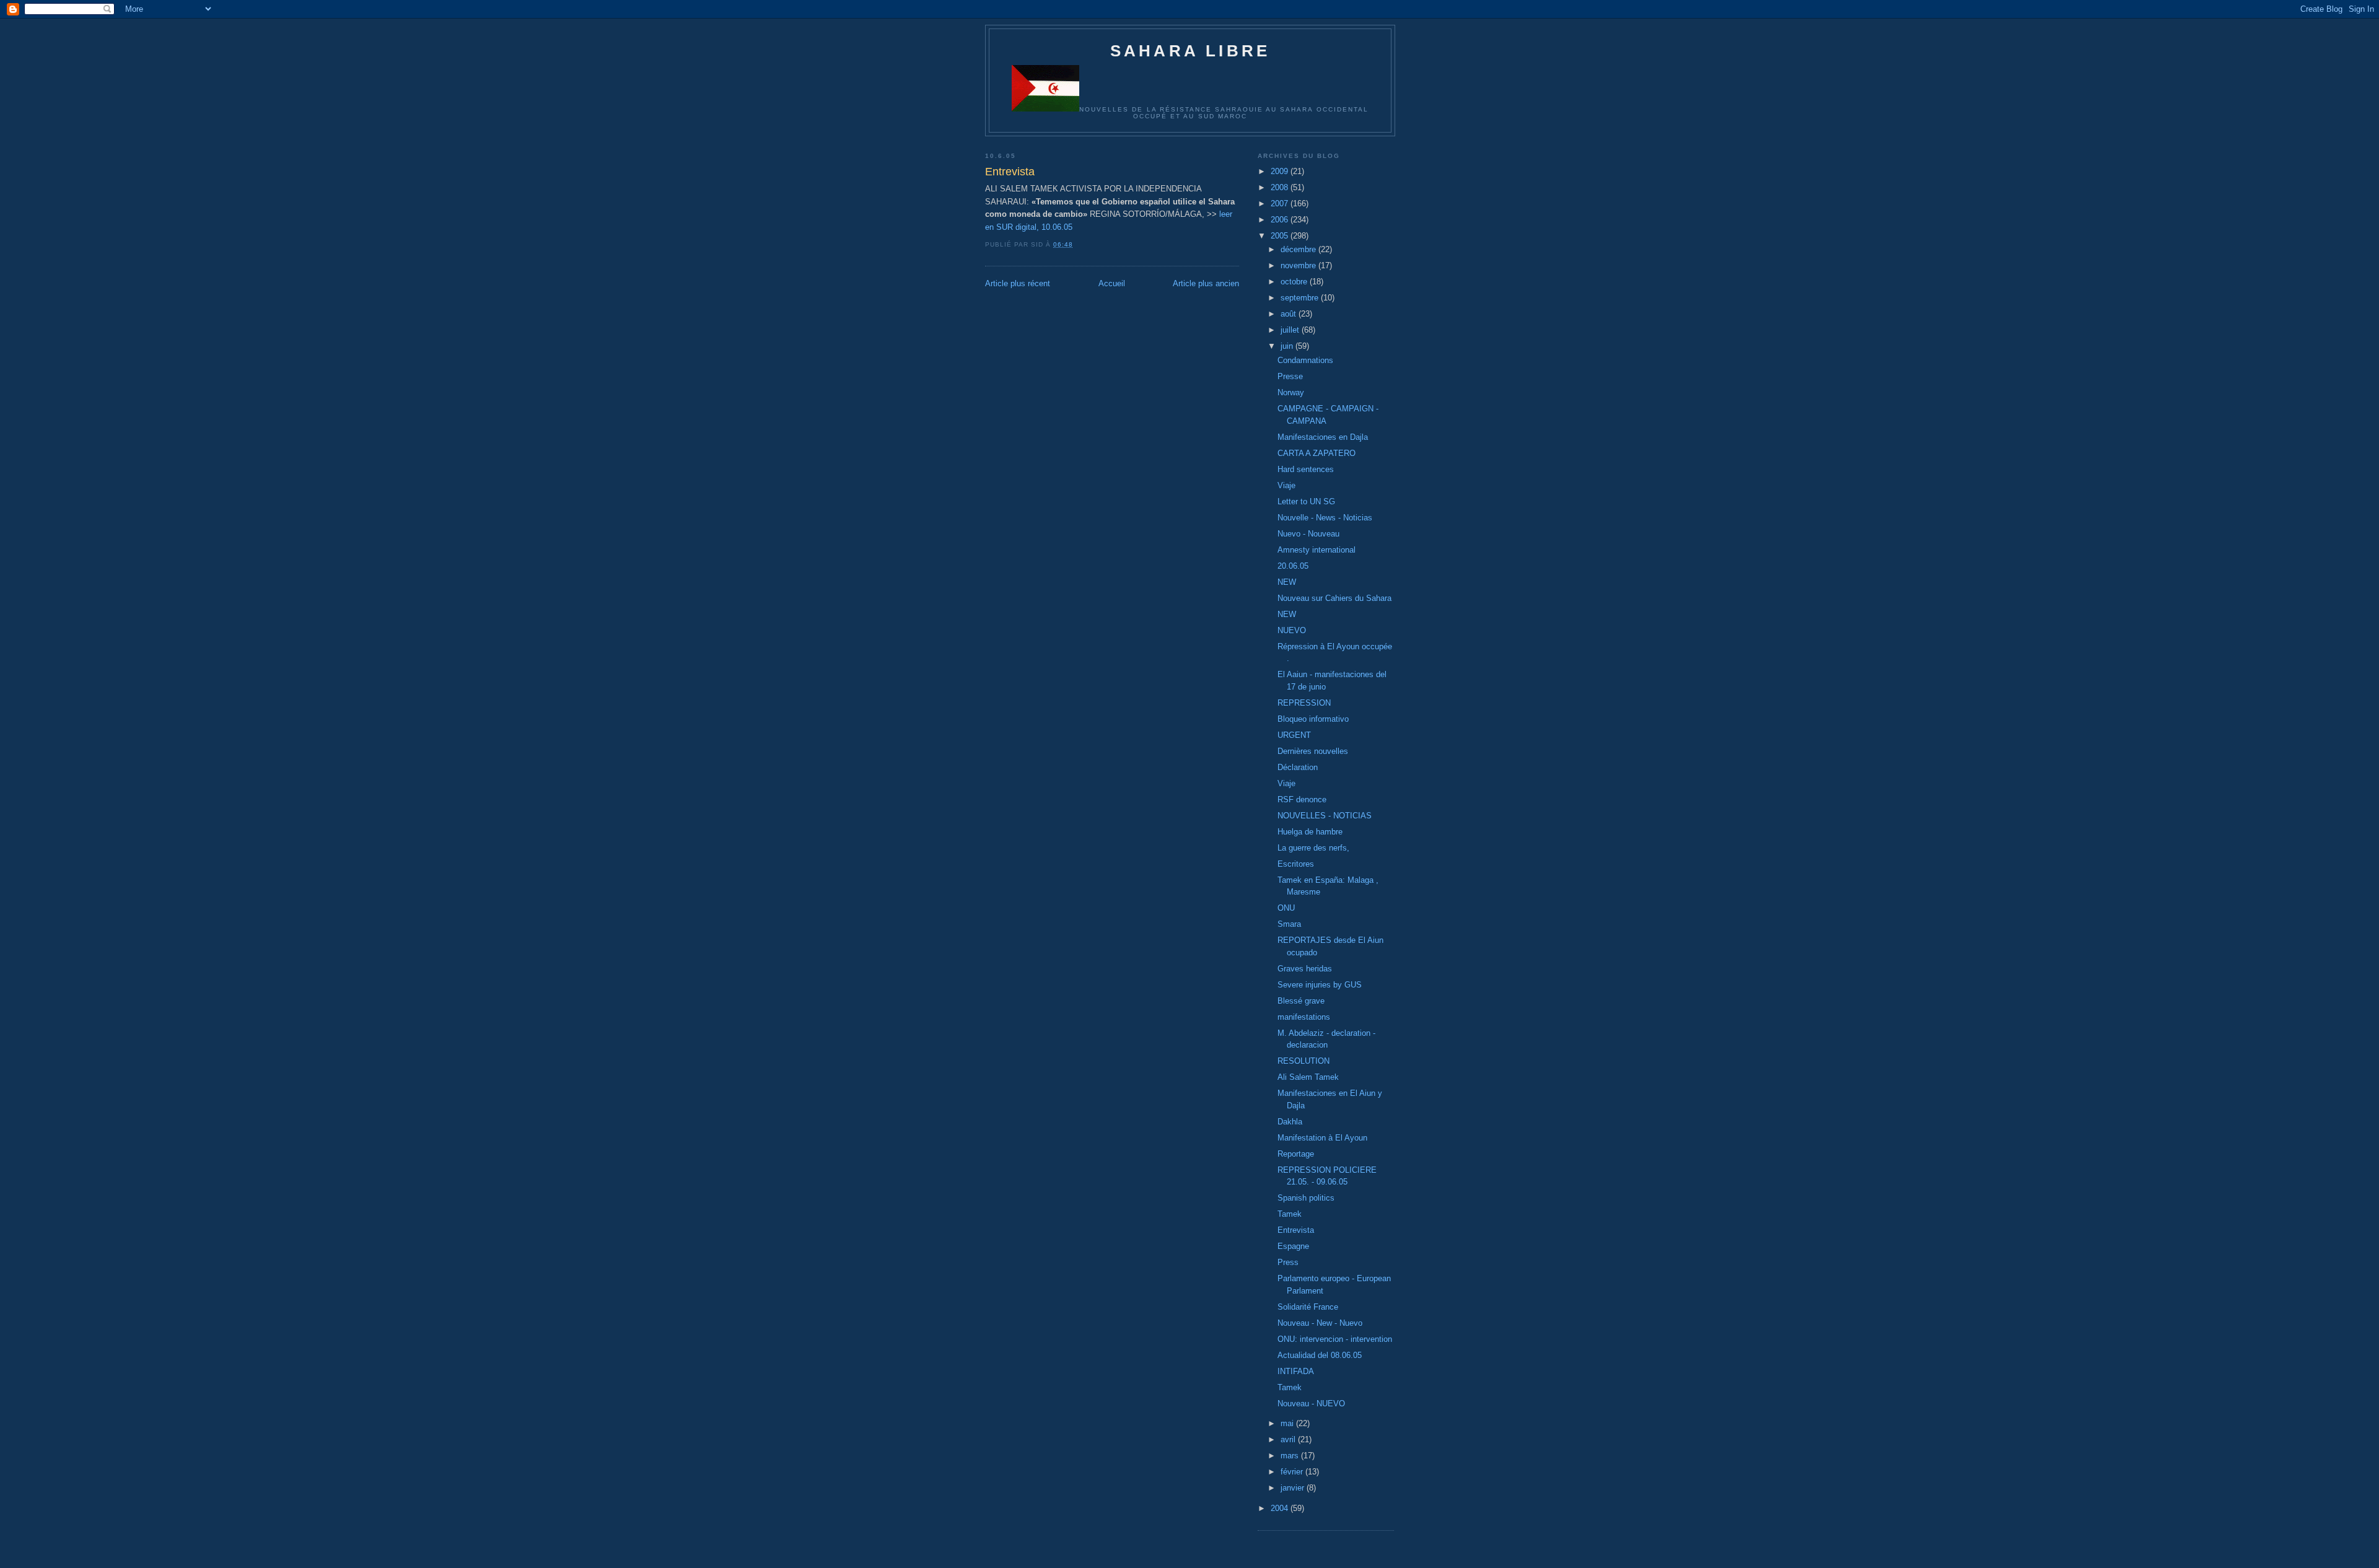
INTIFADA (1296, 1371)
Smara (1289, 924)
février (1293, 1472)
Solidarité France (1308, 1307)
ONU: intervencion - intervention (1335, 1339)
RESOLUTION (1303, 1061)
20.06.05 (1293, 566)
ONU (1286, 908)
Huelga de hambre (1310, 832)
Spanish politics (1306, 1198)
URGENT (1294, 735)
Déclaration (1298, 767)
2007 (1281, 204)
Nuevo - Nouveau (1308, 534)
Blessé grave (1301, 1001)
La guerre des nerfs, (1313, 848)
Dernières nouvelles (1313, 751)
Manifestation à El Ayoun (1322, 1138)
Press (1288, 1262)
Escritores (1296, 864)
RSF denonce (1302, 799)
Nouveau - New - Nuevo (1320, 1323)
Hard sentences (1306, 469)
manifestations (1304, 1017)
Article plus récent (1018, 283)
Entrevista (1296, 1230)
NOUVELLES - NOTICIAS (1325, 816)
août (1290, 314)
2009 (1281, 171)
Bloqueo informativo (1313, 719)
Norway (1291, 392)
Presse (1290, 376)
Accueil (1112, 283)
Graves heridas (1305, 969)
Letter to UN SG (1306, 501)
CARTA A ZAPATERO (1317, 453)
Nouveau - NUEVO (1311, 1404)
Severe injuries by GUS (1320, 985)
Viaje (1286, 485)
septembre (1301, 298)
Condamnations (1305, 360)
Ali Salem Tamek (1308, 1077)
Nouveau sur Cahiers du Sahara (1334, 598)
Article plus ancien (1206, 283)
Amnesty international (1317, 550)
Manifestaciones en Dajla (1323, 437)
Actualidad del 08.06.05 (1320, 1355)
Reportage (1296, 1154)
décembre (1299, 249)
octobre (1295, 282)
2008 (1281, 187)
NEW (1287, 582)
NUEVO (1292, 630)
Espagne (1293, 1246)
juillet (1291, 330)
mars (1291, 1456)
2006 (1281, 220)
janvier (1294, 1488)
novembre (1299, 265)
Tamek (1290, 1214)
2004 (1281, 1508)
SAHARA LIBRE (1190, 51)
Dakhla (1290, 1122)
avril (1289, 1439)
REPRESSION (1304, 703)
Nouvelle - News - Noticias (1325, 518)
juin (1288, 346)
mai (1288, 1423)
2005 (1281, 236)
